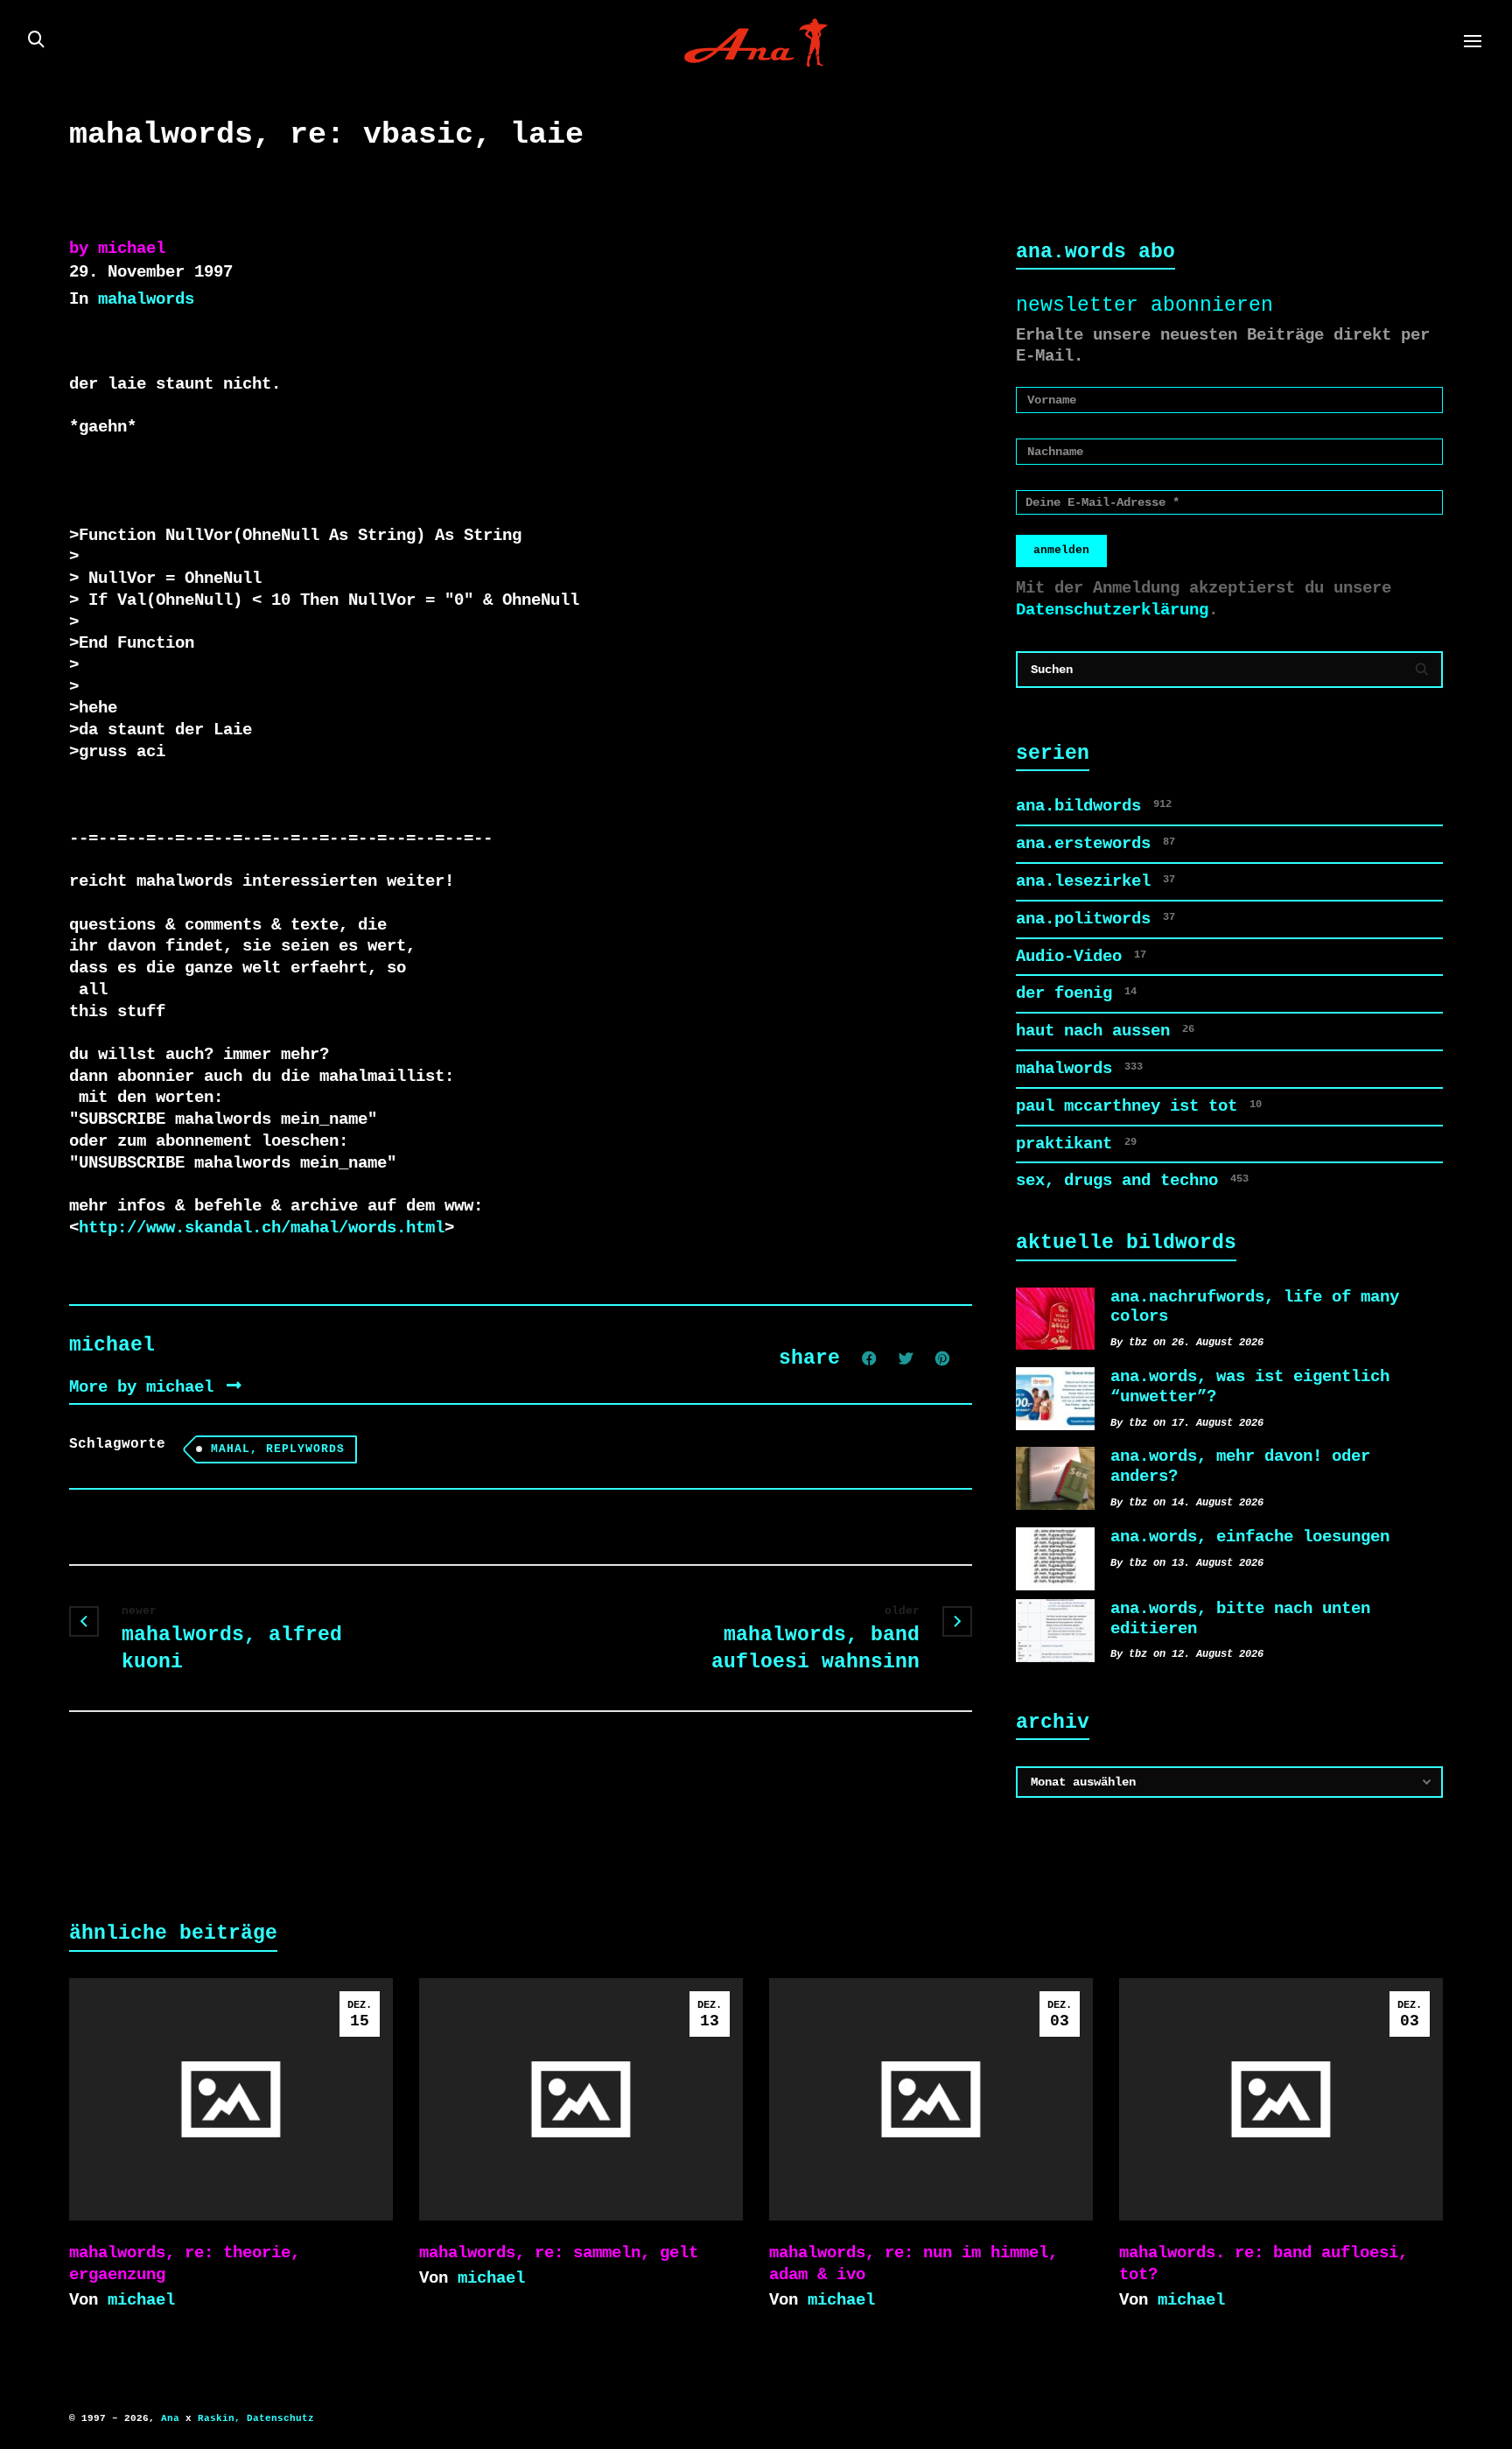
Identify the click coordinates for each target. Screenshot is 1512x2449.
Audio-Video (1081, 957)
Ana (170, 2418)
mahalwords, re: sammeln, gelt (559, 2253)
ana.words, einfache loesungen (1250, 1537)
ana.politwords (1095, 919)
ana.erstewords (1095, 844)
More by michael (146, 1387)
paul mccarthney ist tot (1139, 1106)
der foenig (1076, 993)
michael (141, 2300)
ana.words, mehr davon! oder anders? (1240, 1467)
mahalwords (146, 299)
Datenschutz (280, 2418)
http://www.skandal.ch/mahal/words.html (262, 1228)
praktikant (1076, 1144)
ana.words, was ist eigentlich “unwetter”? (1250, 1387)
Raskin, (219, 2418)
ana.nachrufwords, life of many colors (1255, 1307)
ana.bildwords (1094, 806)
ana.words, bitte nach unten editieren (1240, 1619)
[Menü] (1473, 42)
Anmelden (1061, 550)
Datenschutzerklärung (1112, 610)
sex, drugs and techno (1132, 1181)
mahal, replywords (278, 1449)
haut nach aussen (1105, 1031)
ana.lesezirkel (1095, 881)
